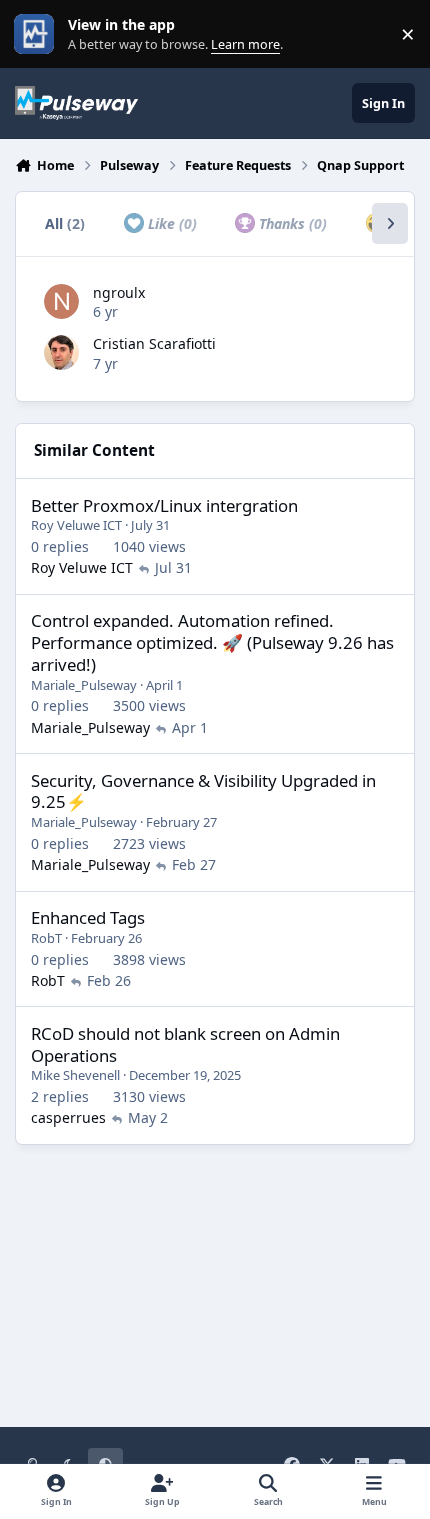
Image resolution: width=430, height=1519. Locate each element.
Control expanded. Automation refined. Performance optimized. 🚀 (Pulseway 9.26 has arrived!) (212, 642)
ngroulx (119, 292)
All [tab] (65, 223)
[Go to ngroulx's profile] (61, 301)
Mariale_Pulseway (84, 685)
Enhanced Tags (88, 917)
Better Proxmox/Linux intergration (164, 505)
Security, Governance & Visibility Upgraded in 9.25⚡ (203, 791)
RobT (46, 938)
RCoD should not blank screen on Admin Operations (185, 1044)
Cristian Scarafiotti (154, 343)
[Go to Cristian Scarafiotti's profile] (61, 352)
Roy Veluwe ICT (76, 525)
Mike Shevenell (75, 1075)
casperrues (68, 1117)
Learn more (38, 34)
